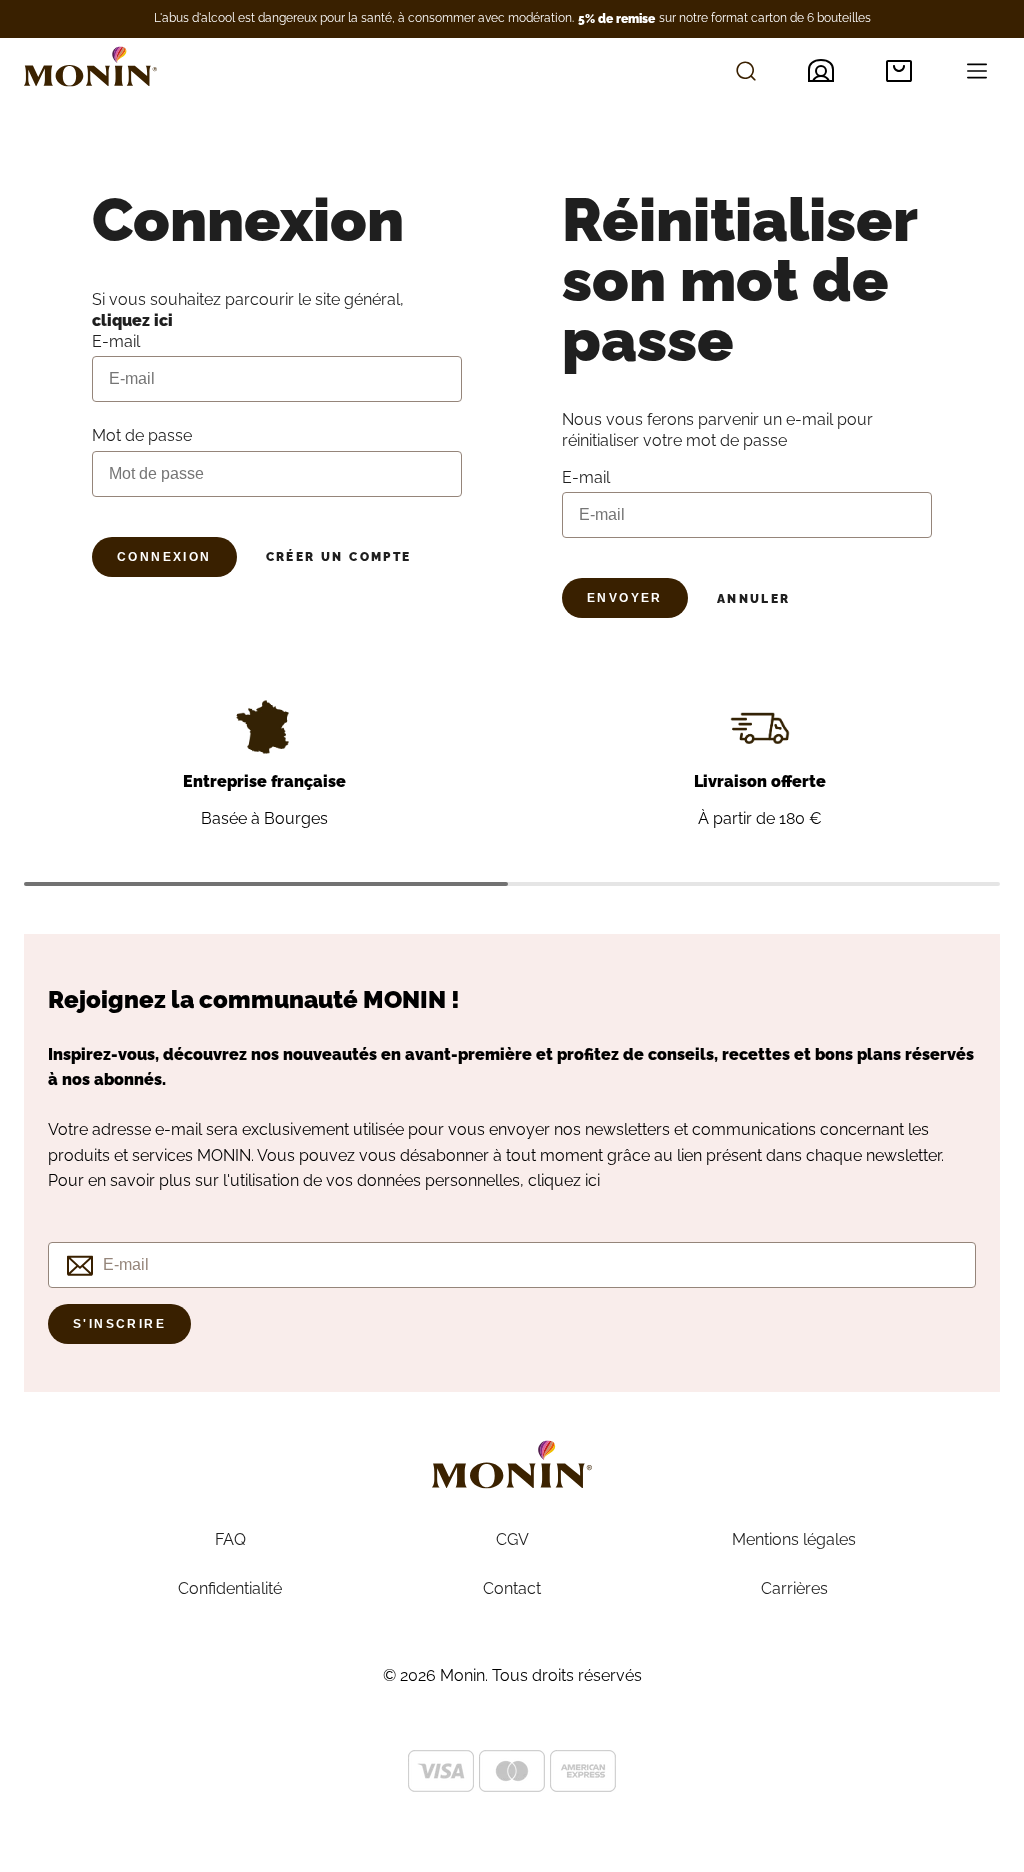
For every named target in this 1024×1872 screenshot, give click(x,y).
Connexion (164, 557)
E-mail (586, 477)
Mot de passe (142, 435)
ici (592, 1180)
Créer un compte (339, 557)
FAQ (230, 1539)
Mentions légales (794, 1539)
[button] (899, 71)
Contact (512, 1588)
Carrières (794, 1588)
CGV (512, 1539)
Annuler (754, 599)
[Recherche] (746, 71)
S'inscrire (119, 1324)
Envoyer (625, 598)
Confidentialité (230, 1588)
